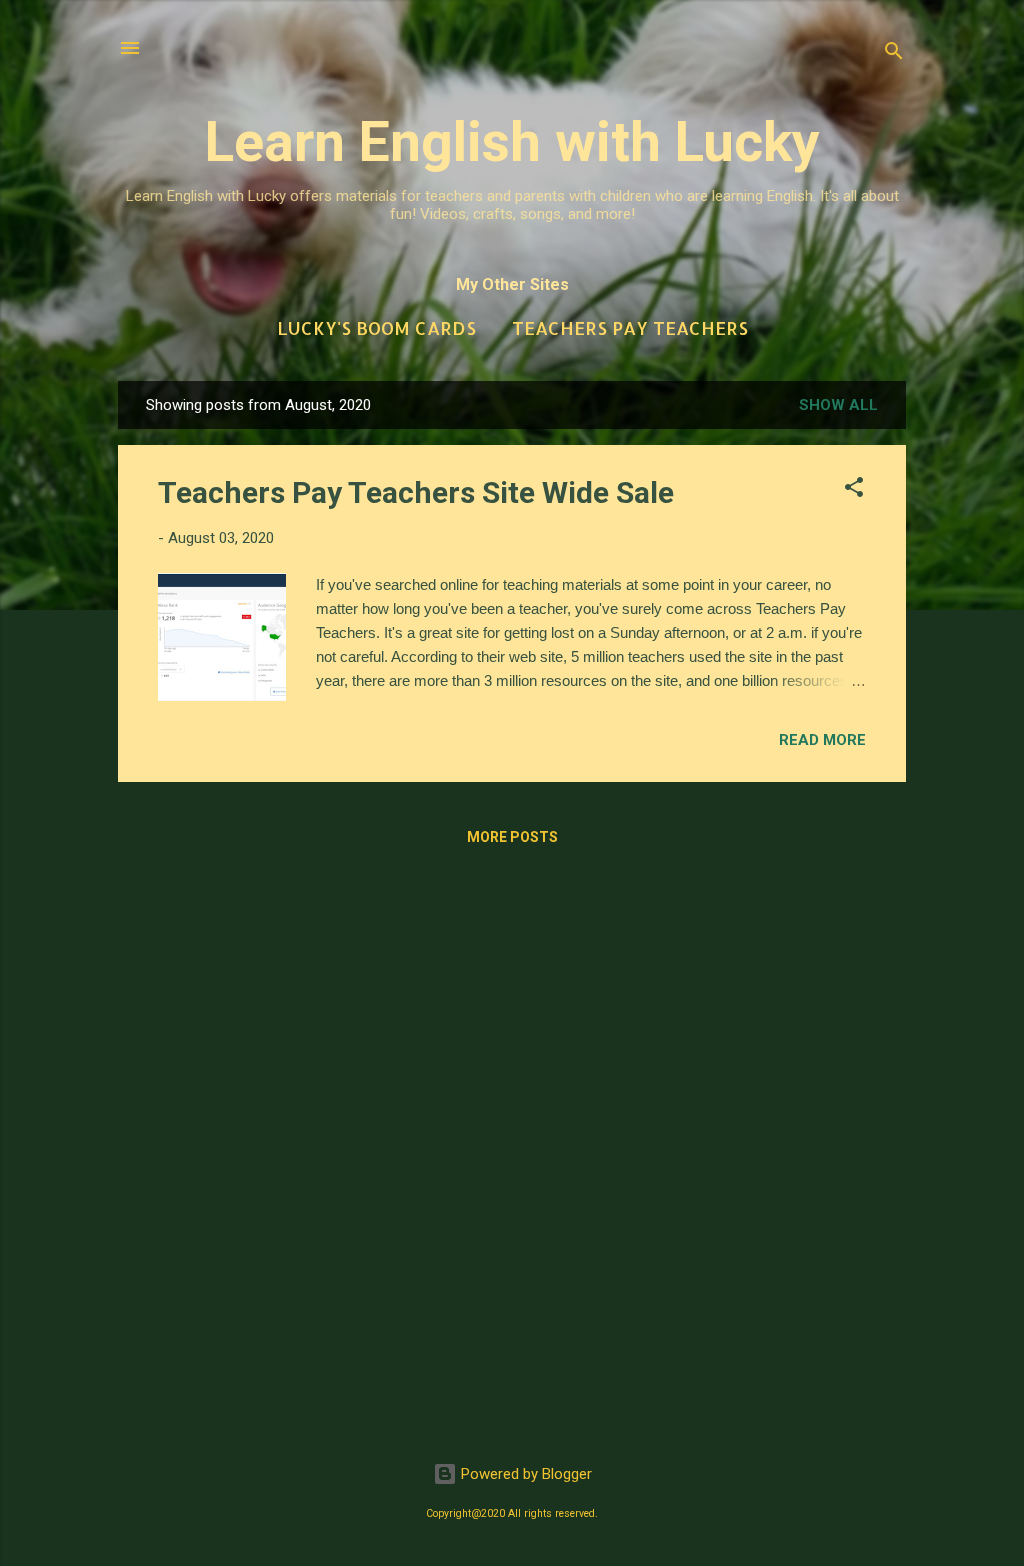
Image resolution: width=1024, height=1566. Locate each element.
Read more (822, 740)
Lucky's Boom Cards (376, 327)
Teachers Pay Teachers (630, 327)
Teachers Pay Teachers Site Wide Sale (416, 492)
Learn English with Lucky (512, 142)
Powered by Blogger (524, 1474)
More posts (512, 837)
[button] (854, 490)
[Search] (894, 54)
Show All (838, 405)
